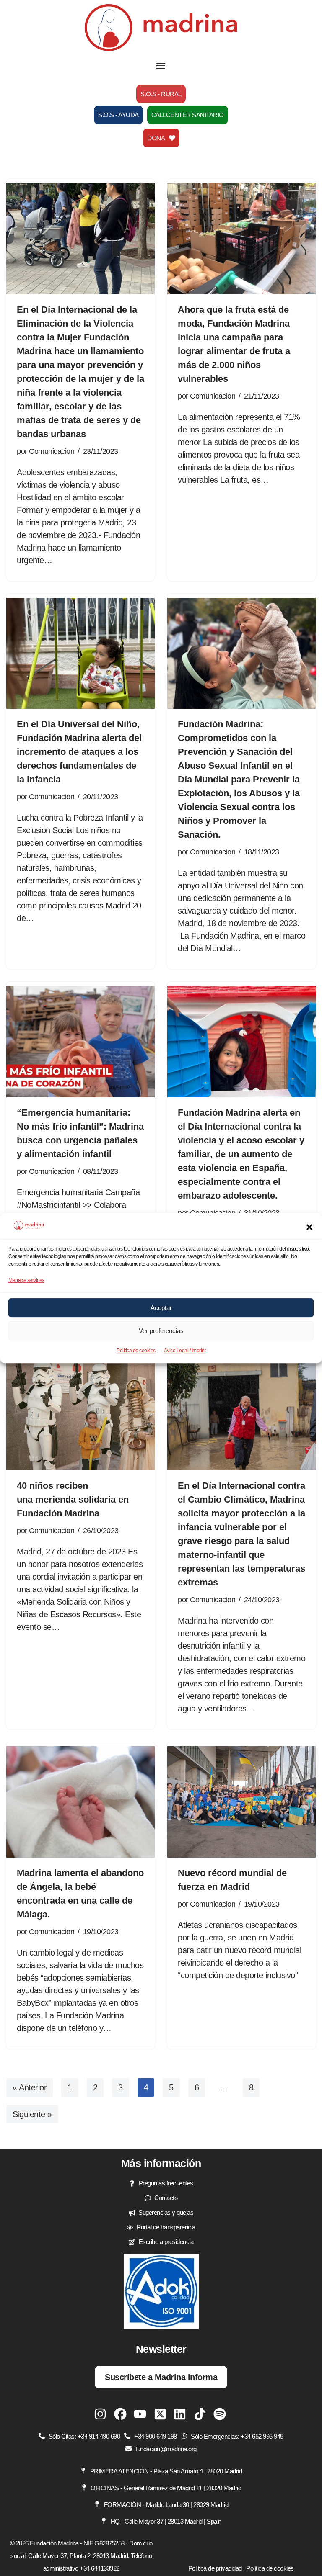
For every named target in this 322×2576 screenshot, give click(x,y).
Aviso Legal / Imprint (185, 1351)
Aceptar (161, 1308)
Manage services (26, 1280)
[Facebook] (120, 2414)
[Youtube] (140, 2414)
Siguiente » (32, 2114)
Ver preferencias (161, 1331)
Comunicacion (52, 451)
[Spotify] (220, 2414)
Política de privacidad (215, 2568)
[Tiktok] (200, 2414)
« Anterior (30, 2087)
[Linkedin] (180, 2414)
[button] (309, 1227)
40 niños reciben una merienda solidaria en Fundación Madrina (73, 1499)
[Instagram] (100, 2414)
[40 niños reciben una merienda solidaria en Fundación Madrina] (80, 1415)
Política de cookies (136, 1351)
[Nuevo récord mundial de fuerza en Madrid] (241, 1802)
